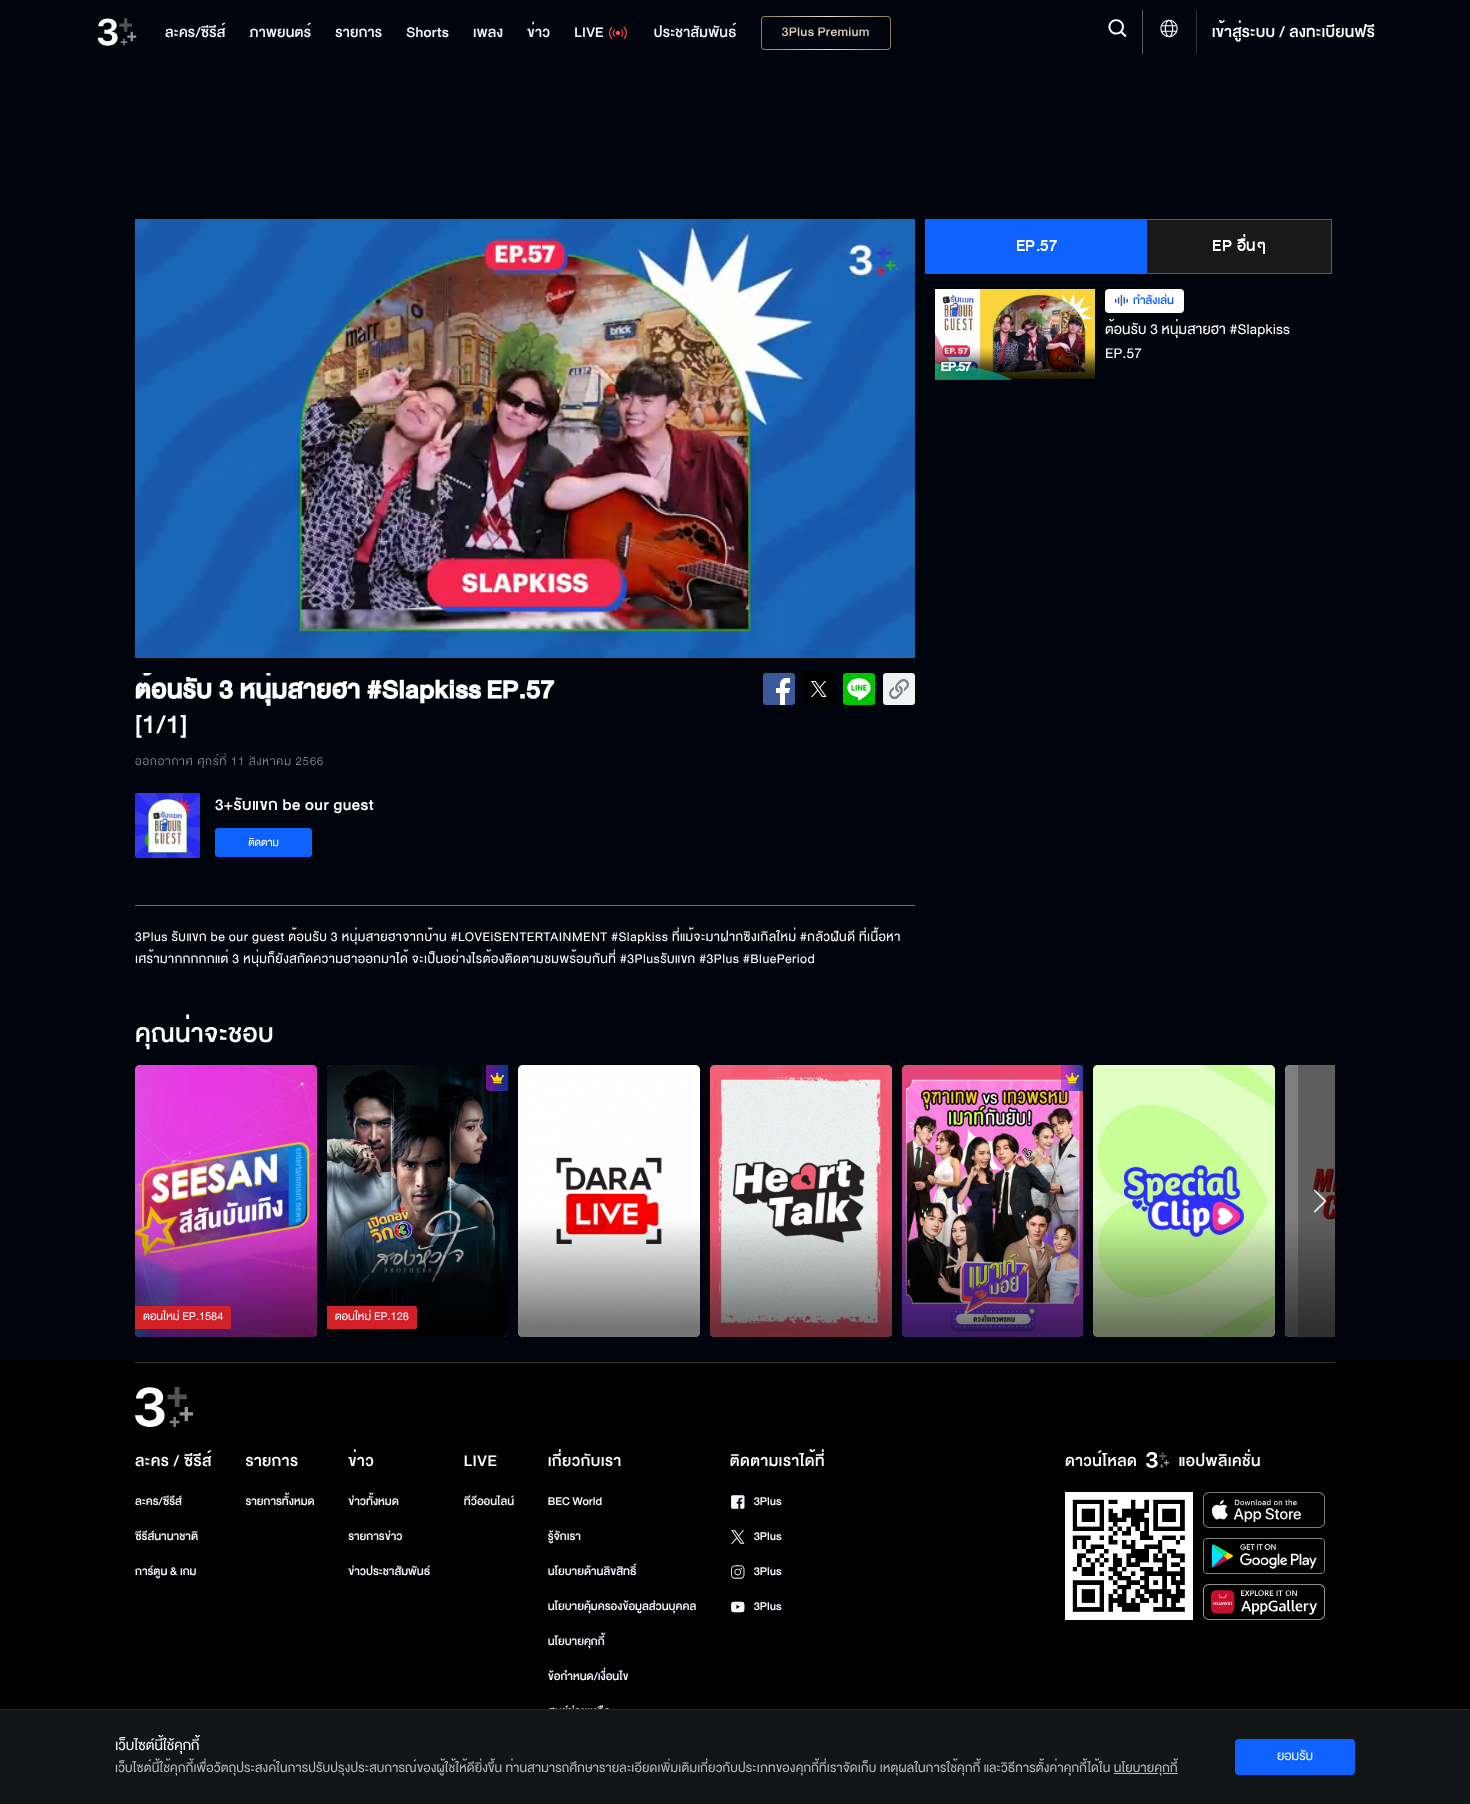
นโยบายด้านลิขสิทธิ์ (592, 1571)
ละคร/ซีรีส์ (158, 1501)
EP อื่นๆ (1239, 246)
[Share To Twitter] (819, 689)
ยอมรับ (1295, 1756)
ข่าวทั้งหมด (373, 1501)
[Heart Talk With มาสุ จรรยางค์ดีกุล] (801, 1201)
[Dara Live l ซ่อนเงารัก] (609, 1201)
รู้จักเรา (564, 1536)
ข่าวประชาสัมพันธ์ (389, 1571)
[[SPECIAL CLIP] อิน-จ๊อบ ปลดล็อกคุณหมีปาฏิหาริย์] (1184, 1201)
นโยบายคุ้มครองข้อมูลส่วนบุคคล (622, 1606)
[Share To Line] (859, 689)
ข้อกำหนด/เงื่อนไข (588, 1676)
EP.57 (1037, 246)
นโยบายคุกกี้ (576, 1641)
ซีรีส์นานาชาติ (166, 1536)
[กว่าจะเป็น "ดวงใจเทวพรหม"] (993, 1201)
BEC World (575, 1501)
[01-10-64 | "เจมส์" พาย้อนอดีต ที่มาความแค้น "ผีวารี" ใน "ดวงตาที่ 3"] (226, 1201)
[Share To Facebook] (779, 689)
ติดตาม (263, 842)
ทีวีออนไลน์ (489, 1501)
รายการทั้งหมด (279, 1501)
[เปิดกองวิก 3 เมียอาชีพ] (418, 1201)
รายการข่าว (375, 1536)
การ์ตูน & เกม (166, 1571)
